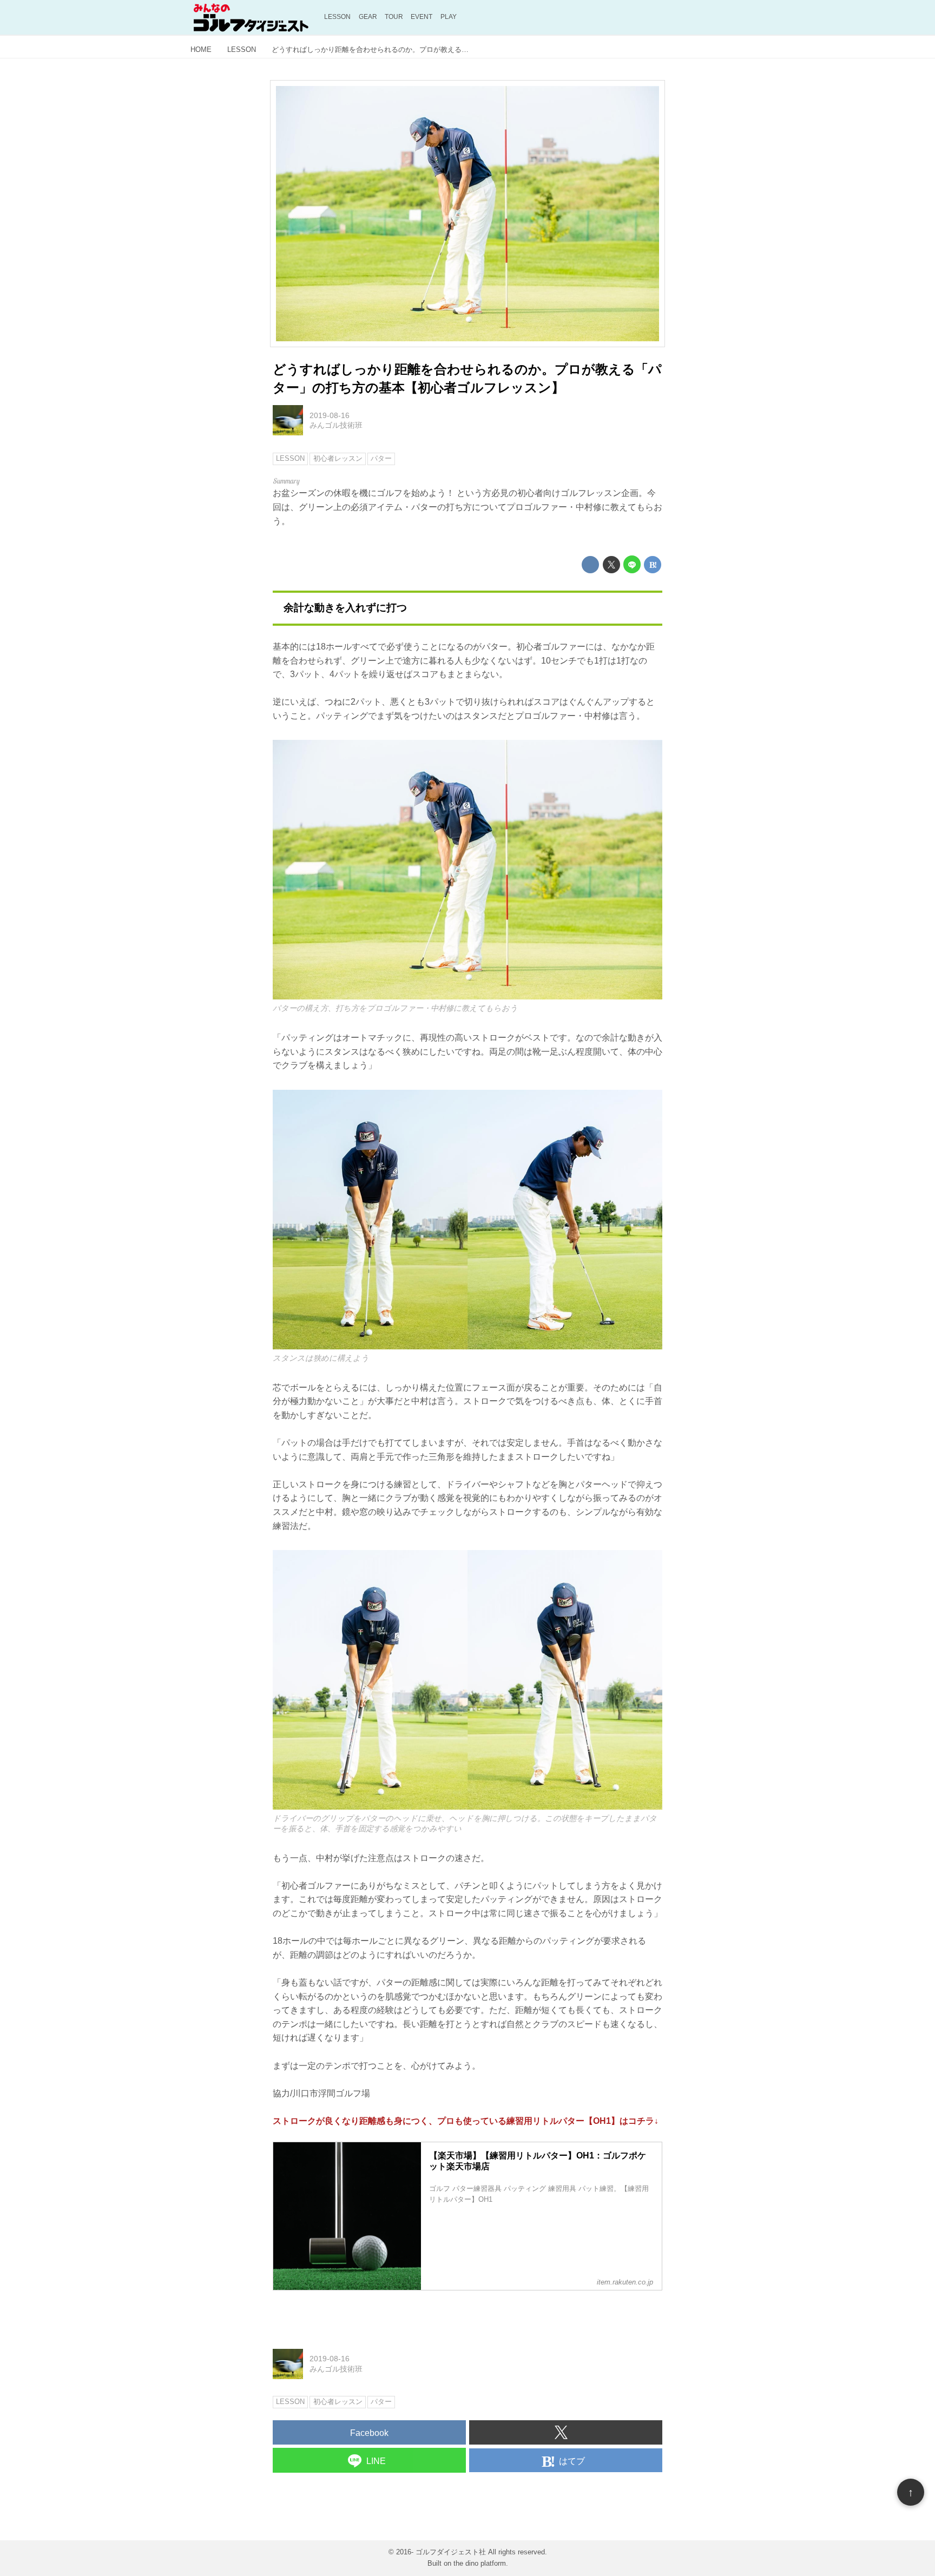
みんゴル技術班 (336, 425)
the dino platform (480, 2563)
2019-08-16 (330, 415)
